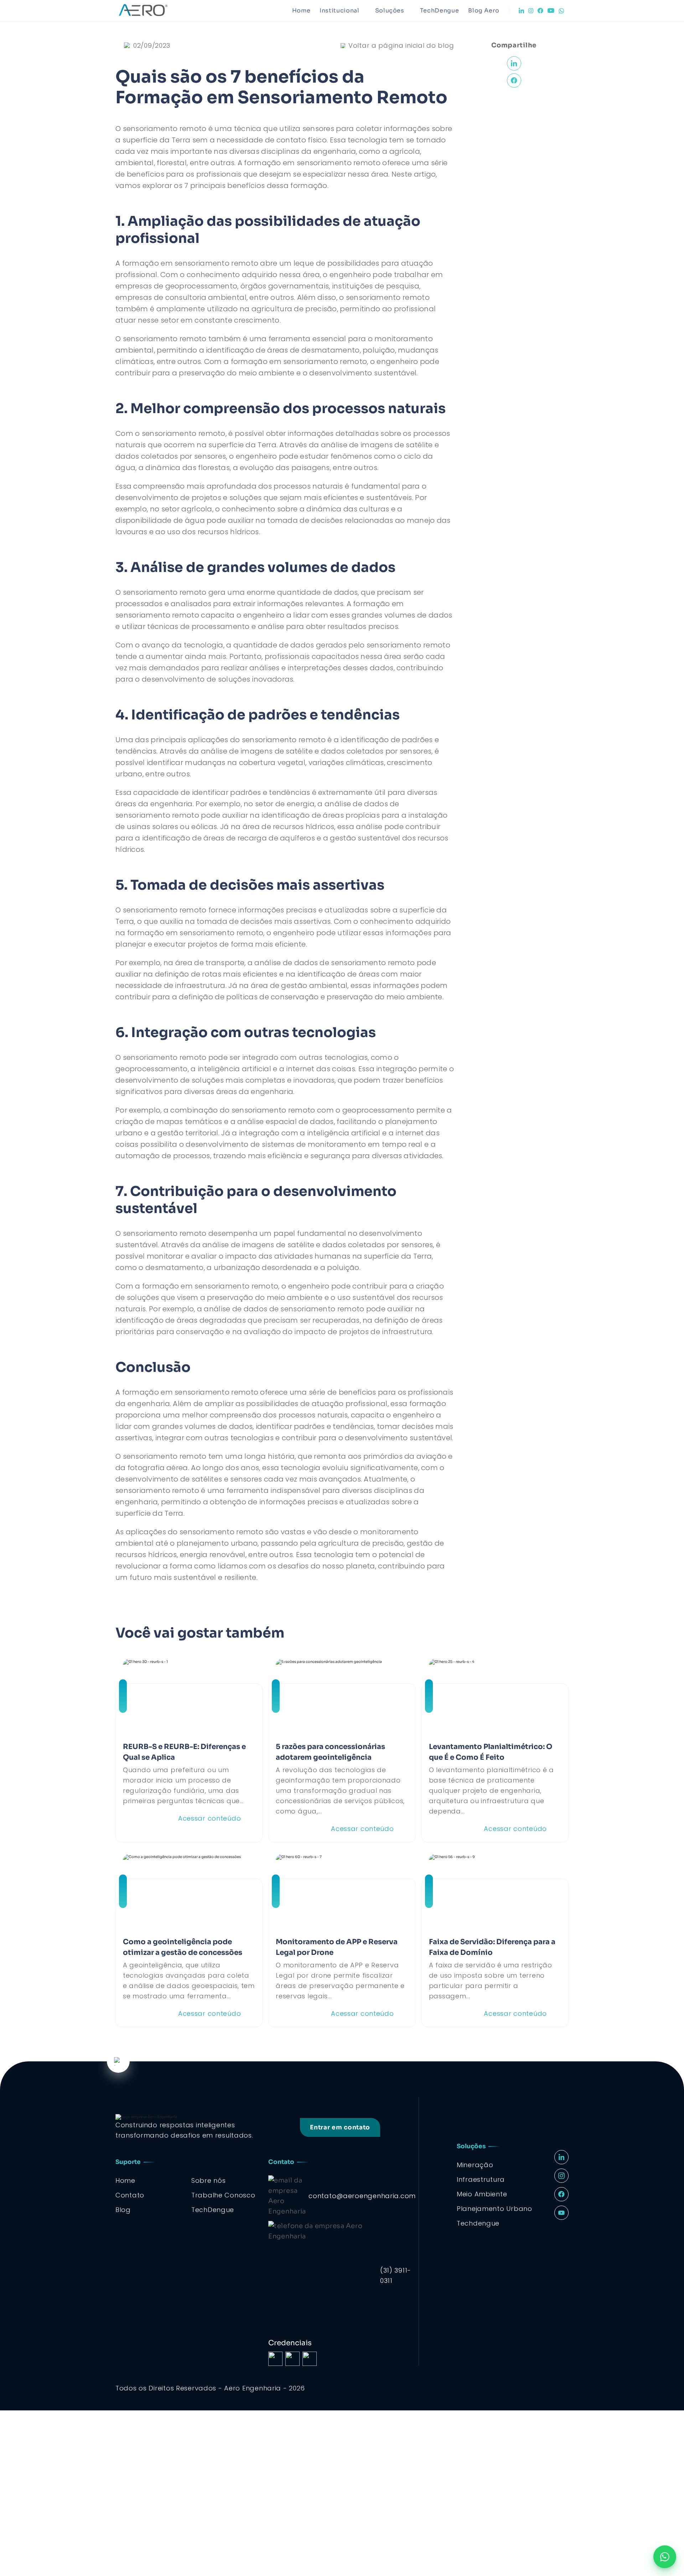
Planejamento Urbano (494, 2209)
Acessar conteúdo (210, 1818)
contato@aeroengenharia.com (362, 2196)
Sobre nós (208, 2181)
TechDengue (439, 11)
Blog (123, 2210)
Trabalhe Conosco (223, 2195)
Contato (130, 2195)
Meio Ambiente (482, 2194)
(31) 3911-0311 (396, 2275)
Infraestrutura (481, 2179)
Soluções (390, 11)
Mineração (475, 2165)
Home (301, 11)
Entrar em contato (340, 2127)
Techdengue (478, 2223)
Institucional (339, 11)
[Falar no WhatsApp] (665, 2557)
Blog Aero (484, 11)
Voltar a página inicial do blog (401, 45)
